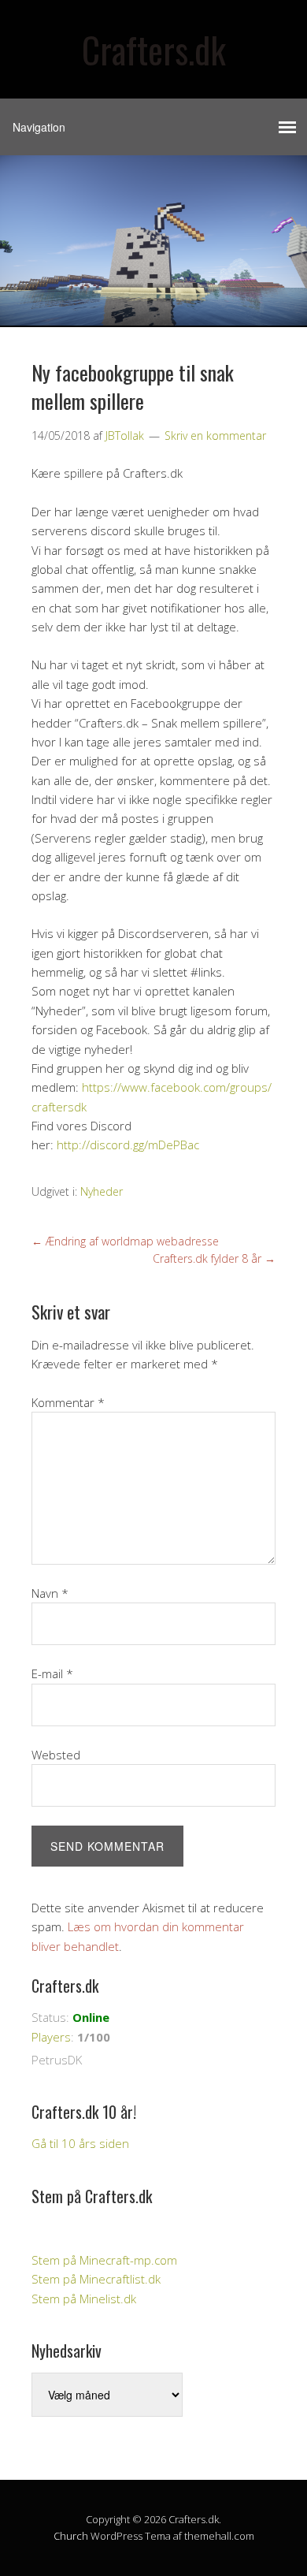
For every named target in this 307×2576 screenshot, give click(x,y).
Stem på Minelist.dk (84, 2299)
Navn (50, 1593)
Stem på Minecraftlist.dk (96, 2279)
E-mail (52, 1673)
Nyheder (102, 1191)
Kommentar (68, 1402)
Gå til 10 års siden (80, 2143)
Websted (56, 1755)
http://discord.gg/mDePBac (128, 1145)
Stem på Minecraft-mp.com (104, 2260)
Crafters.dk (154, 49)
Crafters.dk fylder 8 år (214, 1258)
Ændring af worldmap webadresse (125, 1241)
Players (51, 2037)
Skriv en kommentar (215, 436)
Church (71, 2536)
